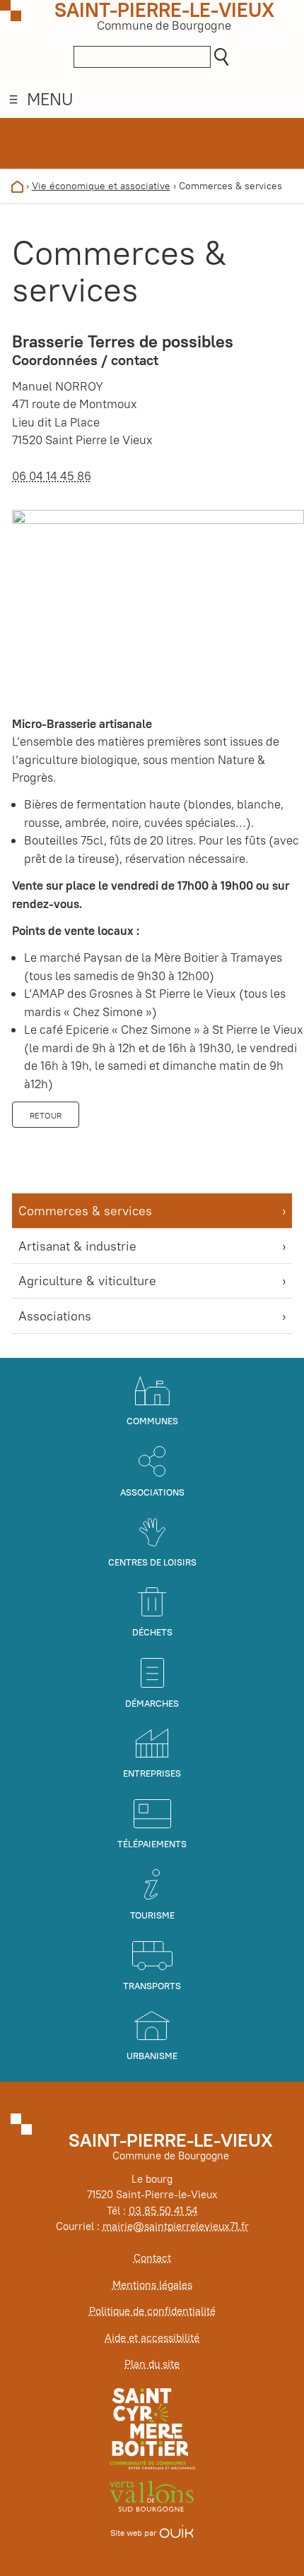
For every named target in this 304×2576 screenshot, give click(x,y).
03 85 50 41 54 (163, 2211)
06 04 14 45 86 (52, 476)
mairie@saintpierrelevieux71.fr (176, 2226)
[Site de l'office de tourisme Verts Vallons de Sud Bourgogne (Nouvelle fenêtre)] (152, 2495)
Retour (46, 1115)
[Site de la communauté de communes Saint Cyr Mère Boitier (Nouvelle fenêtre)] (152, 2428)
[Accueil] (17, 186)
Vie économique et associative (101, 186)
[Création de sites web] (176, 2533)
